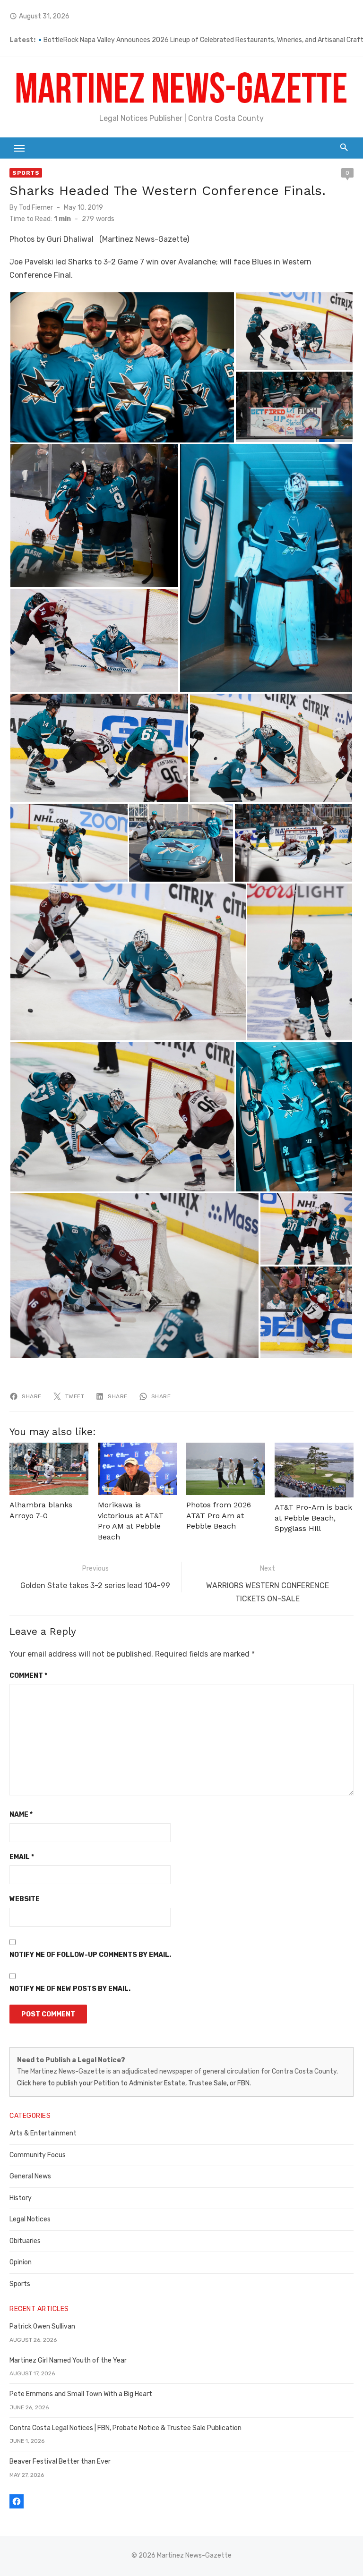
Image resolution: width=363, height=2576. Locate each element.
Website (25, 1899)
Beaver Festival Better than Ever (60, 2461)
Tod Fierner (36, 208)
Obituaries (25, 2241)
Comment (28, 1676)
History (21, 2198)
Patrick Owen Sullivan (42, 2326)
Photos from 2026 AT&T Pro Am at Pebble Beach (219, 1515)
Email (22, 1857)
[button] (122, 367)
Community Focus (38, 2155)
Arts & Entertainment (43, 2133)
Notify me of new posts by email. (70, 1989)
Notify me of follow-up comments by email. (90, 1955)
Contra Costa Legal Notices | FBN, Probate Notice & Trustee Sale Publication (125, 2428)
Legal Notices (30, 2219)
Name (21, 1815)
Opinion (21, 2262)
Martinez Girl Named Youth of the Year (68, 2360)
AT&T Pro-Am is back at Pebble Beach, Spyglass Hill (313, 1518)
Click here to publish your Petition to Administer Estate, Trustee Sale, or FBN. (134, 2083)
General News (30, 2176)
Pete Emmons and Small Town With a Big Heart (81, 2394)
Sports (26, 173)
